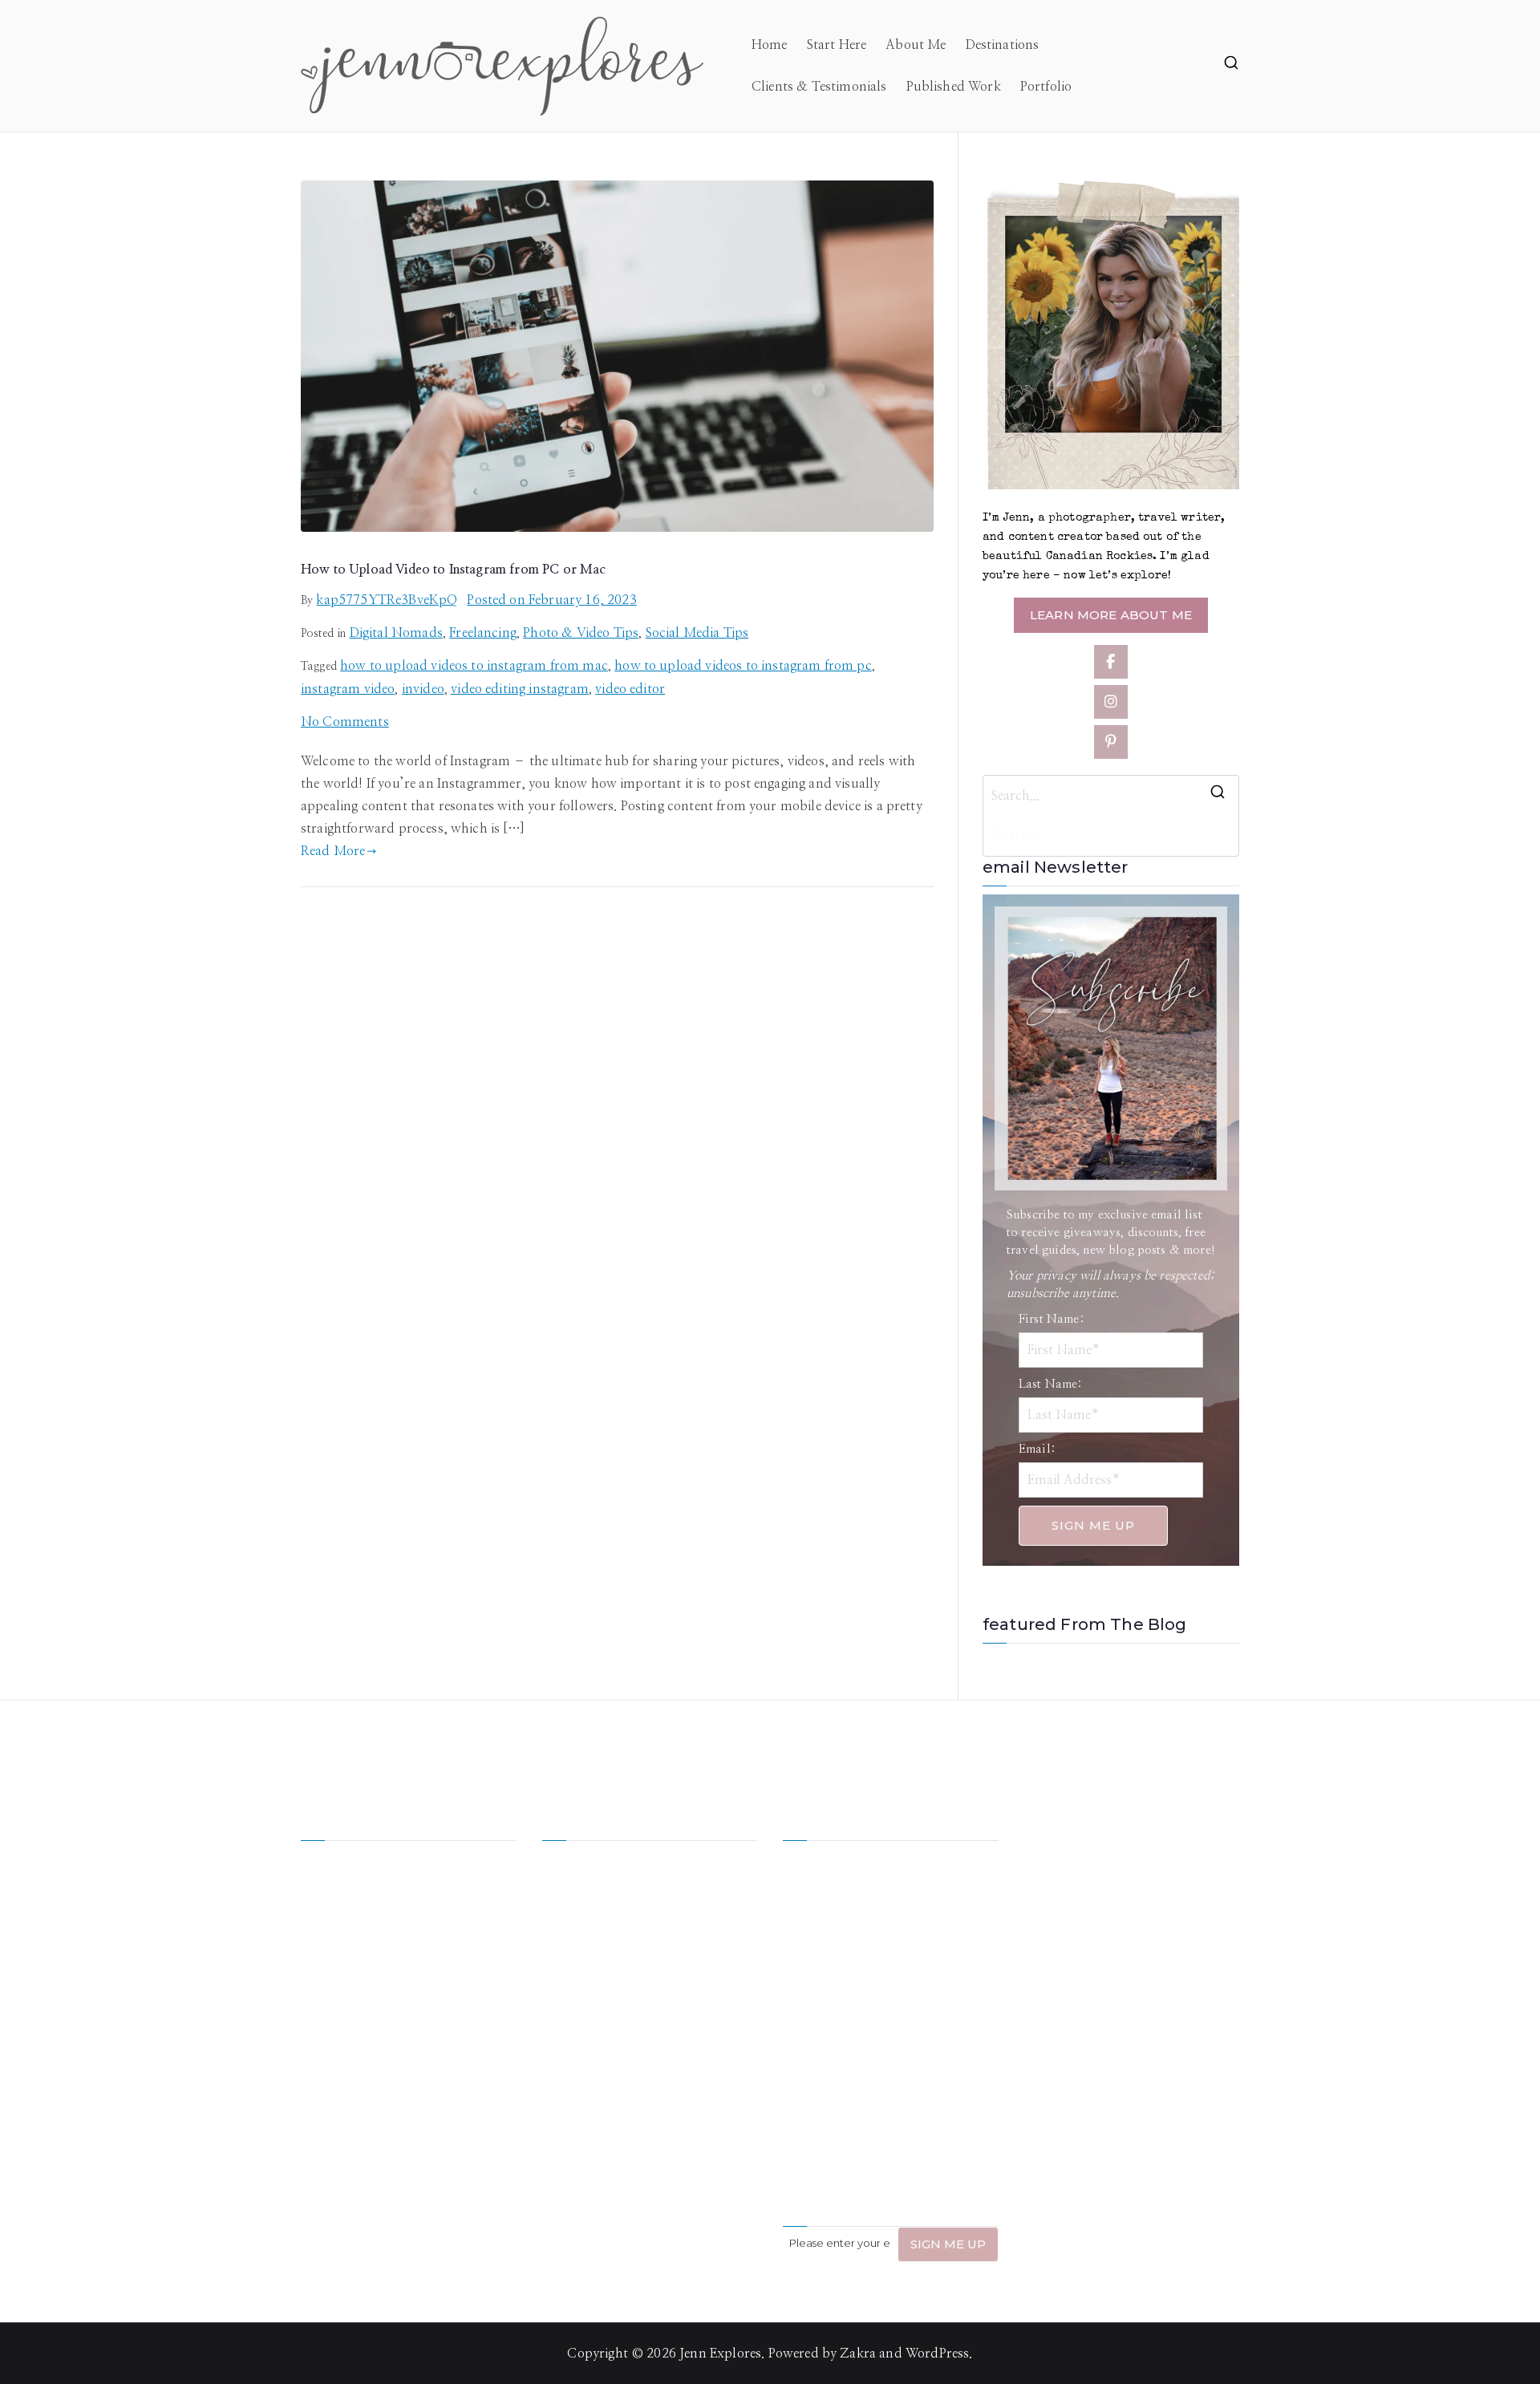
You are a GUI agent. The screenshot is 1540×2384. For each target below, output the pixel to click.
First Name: (1052, 1319)
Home (770, 45)
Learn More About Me (1111, 615)
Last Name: (1051, 1384)
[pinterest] (1111, 742)
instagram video (348, 689)
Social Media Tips (697, 633)
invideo (423, 689)
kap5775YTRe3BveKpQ (387, 600)
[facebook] (1111, 662)
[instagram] (1111, 702)
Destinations (1003, 45)
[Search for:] (1111, 796)
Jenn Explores (720, 2354)
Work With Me (586, 1925)
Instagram (572, 1986)
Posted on (551, 600)
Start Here (837, 45)
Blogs (666, 1956)
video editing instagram (520, 689)
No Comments (345, 722)
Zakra (858, 2354)
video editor (630, 689)
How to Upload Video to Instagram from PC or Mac (454, 570)
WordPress (937, 2354)
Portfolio (1046, 87)
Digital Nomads (396, 633)
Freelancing (483, 633)
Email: (1037, 1449)
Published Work (954, 87)
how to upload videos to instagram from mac (474, 666)
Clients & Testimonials (819, 87)
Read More (333, 851)
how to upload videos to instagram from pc (743, 666)
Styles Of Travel (696, 1895)
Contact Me (685, 1986)
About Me (916, 45)
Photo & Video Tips (581, 633)
